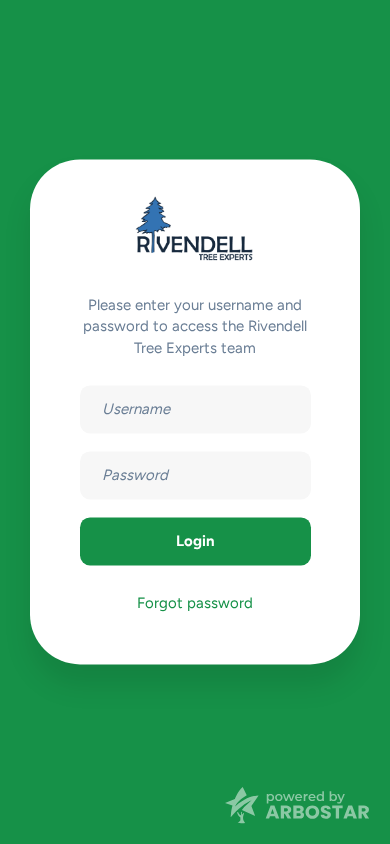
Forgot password (195, 604)
